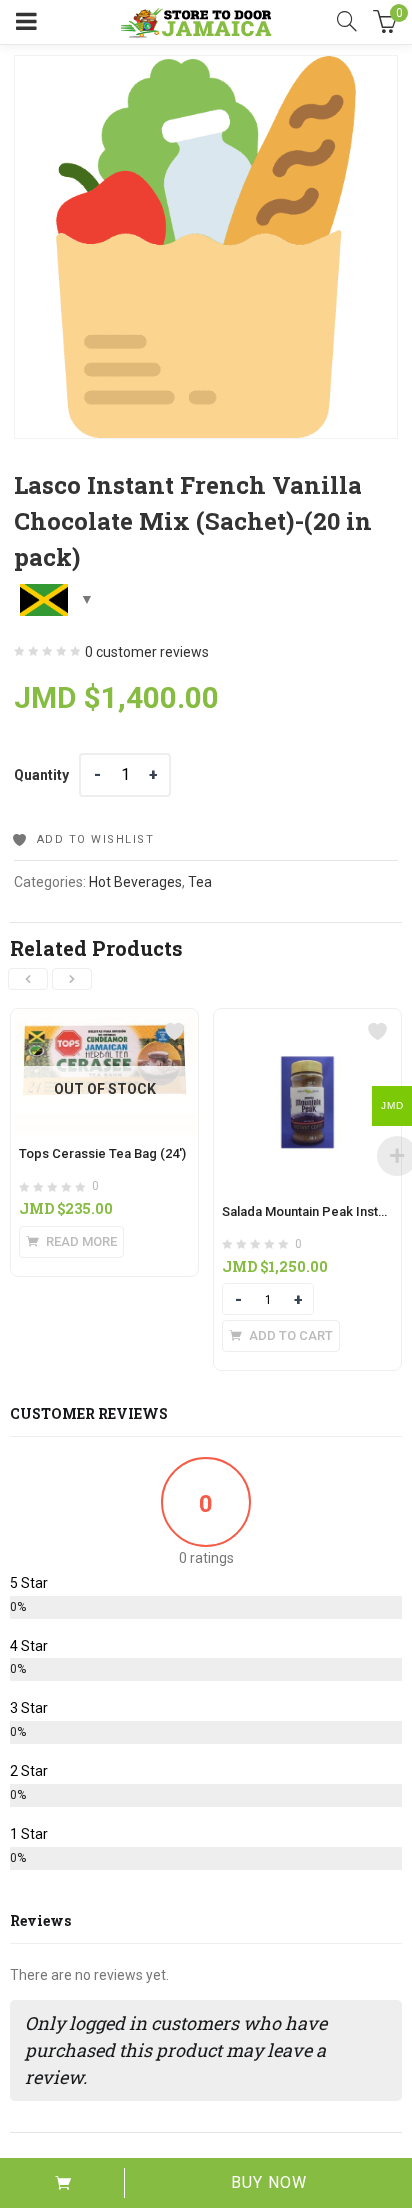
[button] (281, 1336)
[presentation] (28, 979)
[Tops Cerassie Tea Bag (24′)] (104, 1021)
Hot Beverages (135, 882)
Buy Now (269, 2182)
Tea (200, 882)
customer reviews (147, 652)
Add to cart (62, 2183)
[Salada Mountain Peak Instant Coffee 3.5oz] (307, 1021)
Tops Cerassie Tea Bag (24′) (102, 1153)
